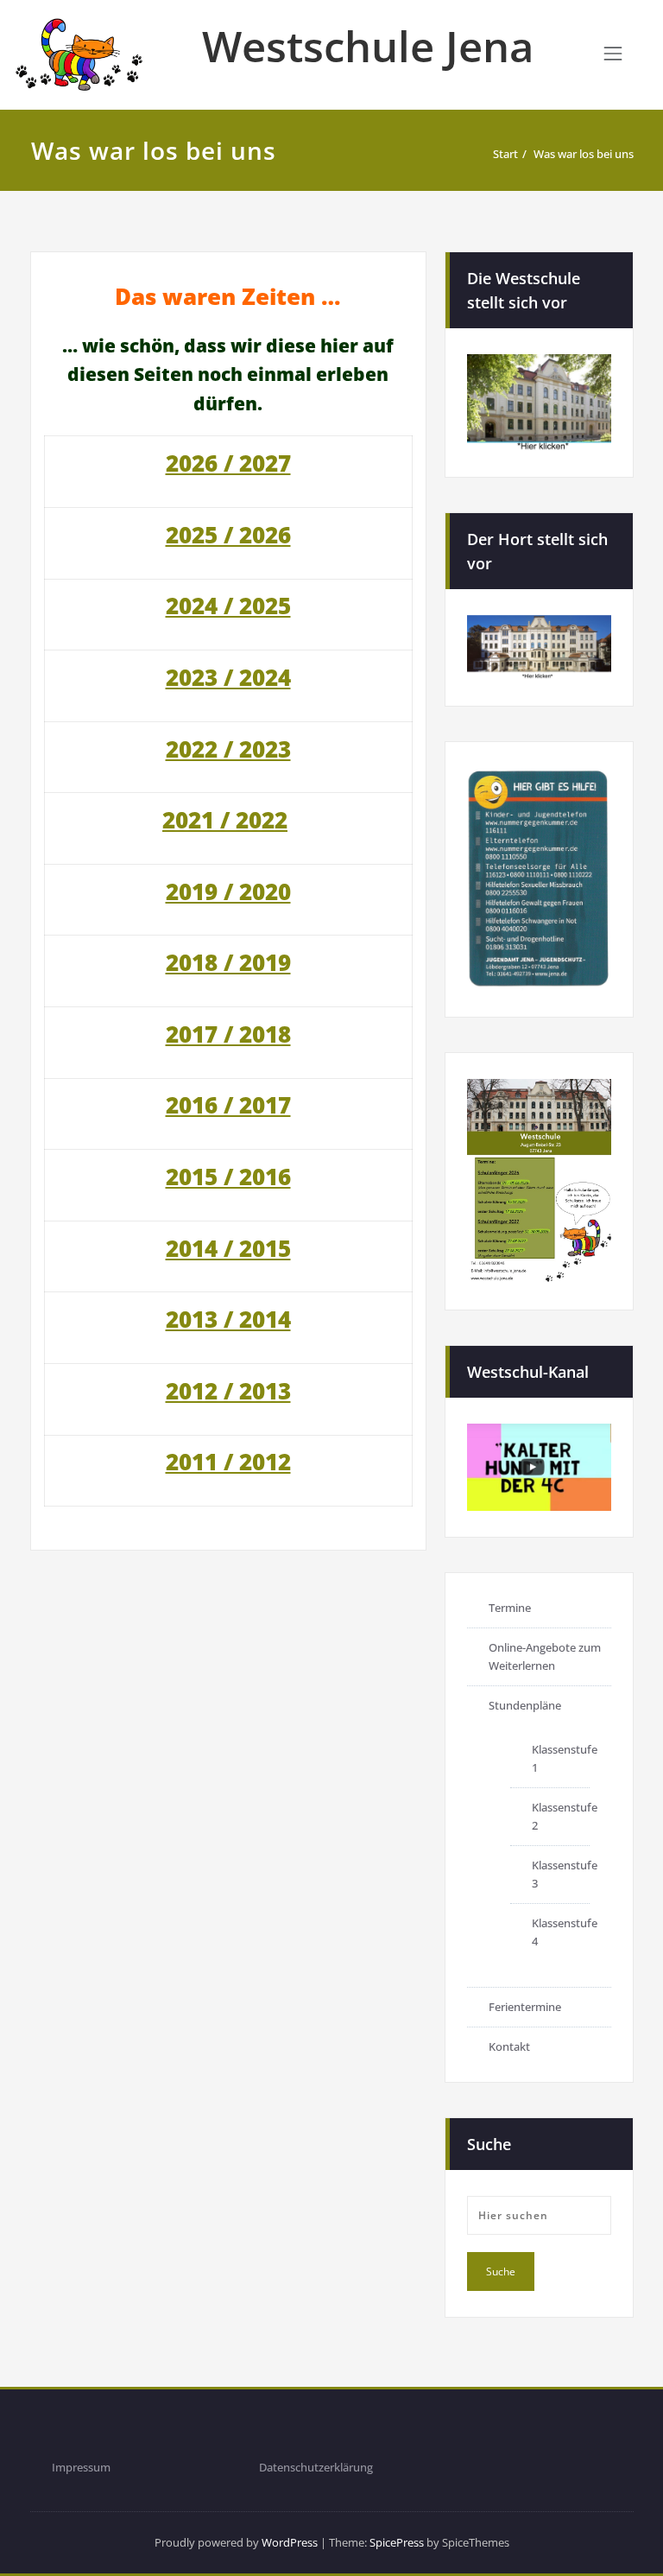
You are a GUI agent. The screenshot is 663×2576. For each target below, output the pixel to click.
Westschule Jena (368, 46)
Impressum (81, 2467)
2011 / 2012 (228, 1462)
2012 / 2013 (228, 1391)
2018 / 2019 (228, 962)
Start (505, 154)
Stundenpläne (525, 1705)
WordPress (290, 2542)
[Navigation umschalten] (613, 54)
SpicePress (397, 2542)
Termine (510, 1608)
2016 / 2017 (228, 1105)
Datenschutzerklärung (316, 2467)
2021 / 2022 (225, 820)
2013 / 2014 (228, 1319)
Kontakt (509, 2046)
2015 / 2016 (228, 1177)
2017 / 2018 (228, 1034)
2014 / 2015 (228, 1248)
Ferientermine (525, 2007)
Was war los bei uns (584, 154)
